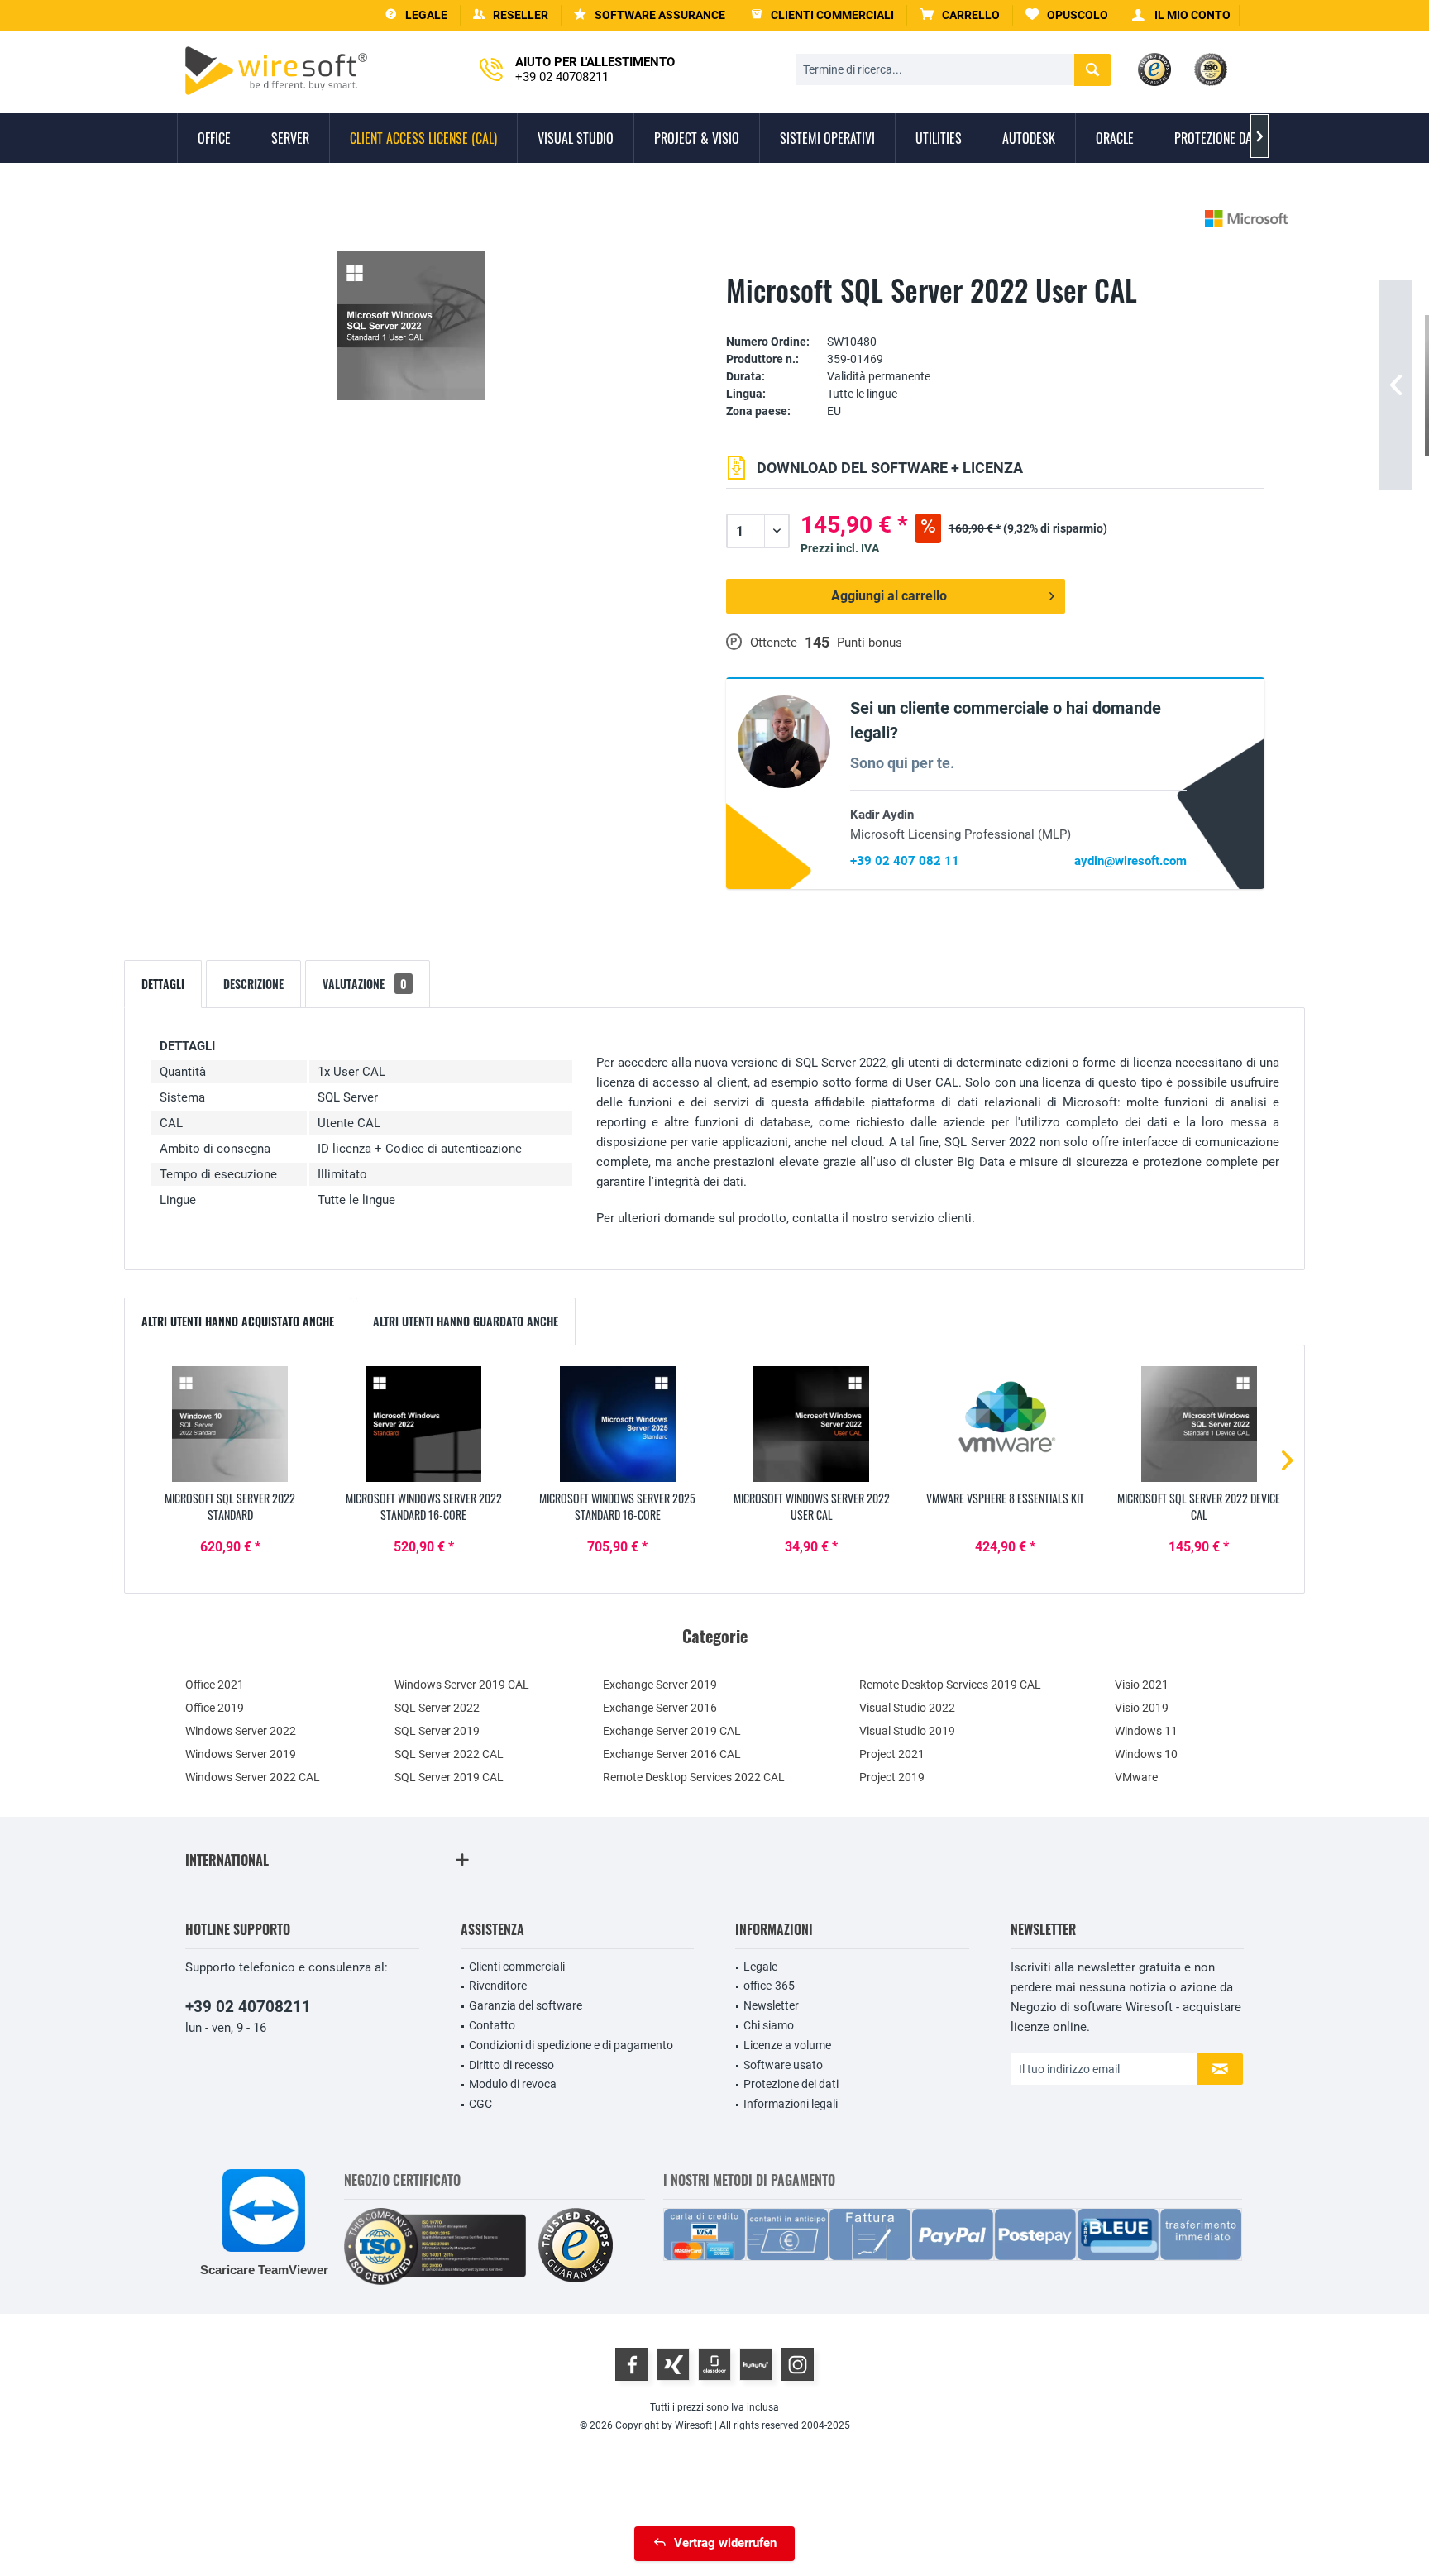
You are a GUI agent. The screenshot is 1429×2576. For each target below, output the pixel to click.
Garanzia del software (526, 2005)
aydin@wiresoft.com (1130, 861)
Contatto (492, 2025)
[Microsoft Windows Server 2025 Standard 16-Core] (618, 1424)
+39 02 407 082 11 (905, 861)
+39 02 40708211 (248, 2007)
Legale (760, 1967)
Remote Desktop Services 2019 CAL (950, 1685)
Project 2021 (892, 1754)
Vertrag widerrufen (725, 2543)
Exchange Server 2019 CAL (672, 1731)
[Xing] (673, 2364)
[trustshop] (576, 2246)
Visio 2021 (1142, 1685)
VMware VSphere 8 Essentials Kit (1005, 1498)
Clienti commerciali (517, 1967)
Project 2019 (892, 1777)
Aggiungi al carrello (889, 596)
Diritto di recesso (511, 2065)
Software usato (783, 2065)
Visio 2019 (1142, 1708)
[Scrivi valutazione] (995, 316)
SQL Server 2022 (437, 1708)
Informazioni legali (791, 2104)
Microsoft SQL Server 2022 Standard (230, 1507)
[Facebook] (632, 2364)
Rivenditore (498, 1986)
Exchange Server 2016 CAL (672, 1754)
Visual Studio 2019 (907, 1731)
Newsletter (771, 2005)
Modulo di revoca (513, 2084)
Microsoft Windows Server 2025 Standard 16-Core (617, 1507)
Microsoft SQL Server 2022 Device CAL (1199, 1507)
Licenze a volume (787, 2045)
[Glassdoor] (714, 2364)
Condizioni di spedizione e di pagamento (571, 2045)
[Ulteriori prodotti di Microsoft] (1246, 219)
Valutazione (365, 984)
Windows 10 (1146, 1754)
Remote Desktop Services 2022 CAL (694, 1777)
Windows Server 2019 (241, 1754)
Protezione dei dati (791, 2084)
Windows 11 (1146, 1731)
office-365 (769, 1986)
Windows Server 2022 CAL (253, 1777)
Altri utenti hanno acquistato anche (238, 1321)
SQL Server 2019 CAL (449, 1777)
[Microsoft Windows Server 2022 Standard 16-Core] (423, 1424)
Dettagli (163, 984)
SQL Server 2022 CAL (449, 1754)
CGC (480, 2104)
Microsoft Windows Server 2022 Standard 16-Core (424, 1507)
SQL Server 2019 (437, 1731)
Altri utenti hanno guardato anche (466, 1321)
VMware (1136, 1777)
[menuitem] (960, 15)
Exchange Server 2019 (660, 1685)
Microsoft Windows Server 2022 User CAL (812, 1507)
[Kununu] (756, 2364)
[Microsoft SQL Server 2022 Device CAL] (1199, 1424)
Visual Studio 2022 (907, 1708)
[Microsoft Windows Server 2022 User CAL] (811, 1424)
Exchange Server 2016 (660, 1708)
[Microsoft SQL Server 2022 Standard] (230, 1424)
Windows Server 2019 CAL (462, 1685)
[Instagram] (797, 2364)
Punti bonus (870, 643)
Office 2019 (215, 1708)
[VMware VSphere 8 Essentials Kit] (1005, 1424)
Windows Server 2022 (241, 1731)
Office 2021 (215, 1685)
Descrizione (253, 984)
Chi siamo (769, 2025)
